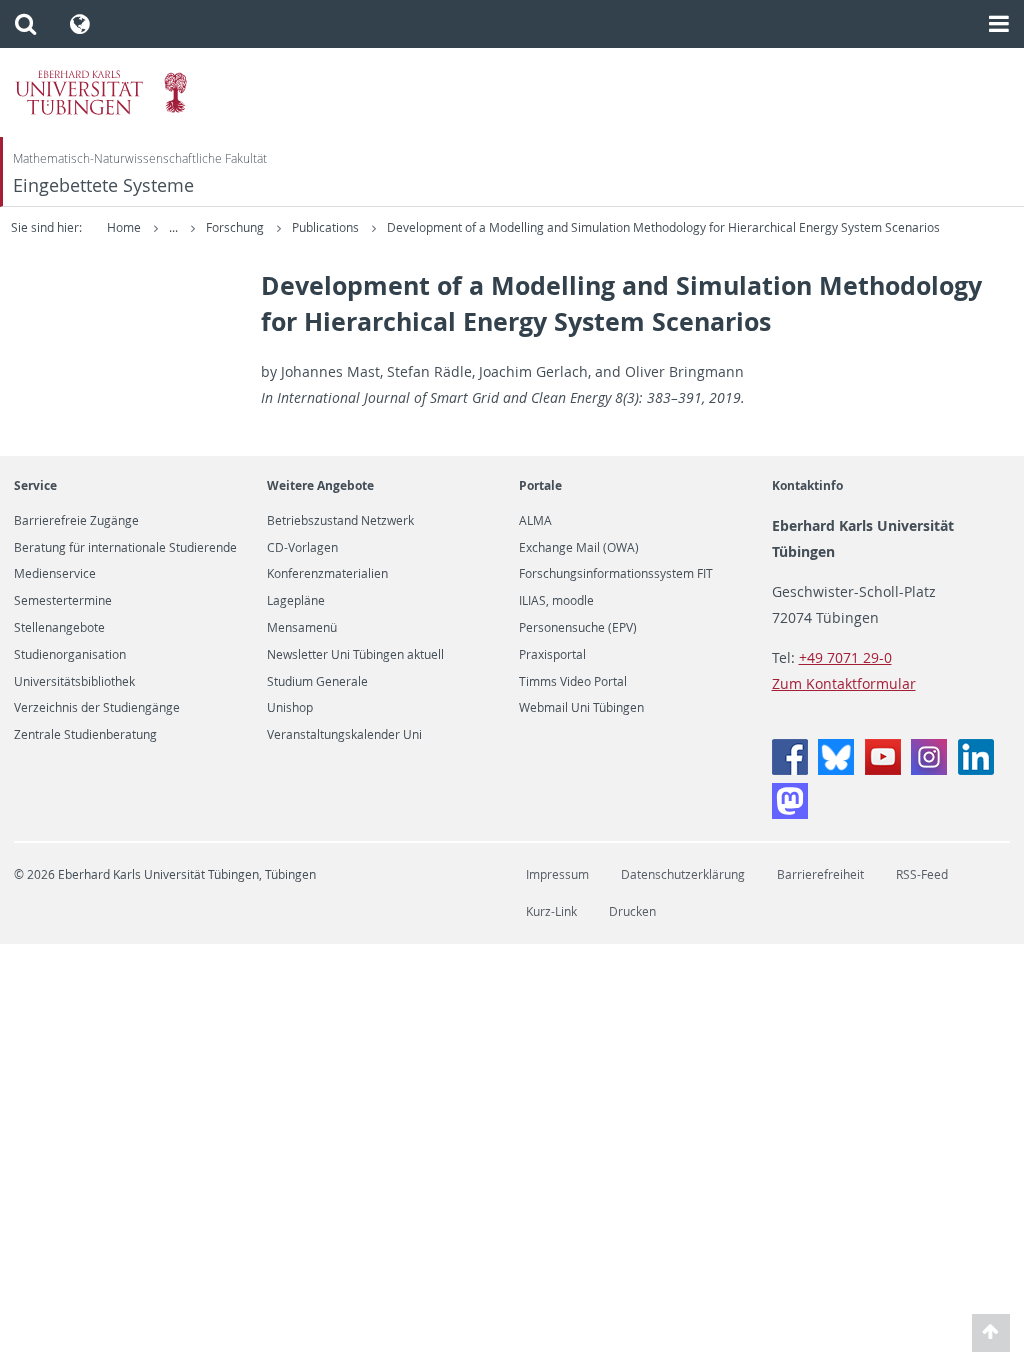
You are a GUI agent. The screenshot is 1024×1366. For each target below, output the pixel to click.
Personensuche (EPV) (578, 628)
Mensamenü (302, 628)
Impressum (557, 874)
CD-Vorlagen (302, 548)
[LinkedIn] (976, 769)
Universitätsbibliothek (74, 682)
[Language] (80, 24)
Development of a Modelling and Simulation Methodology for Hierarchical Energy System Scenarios (663, 227)
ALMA (535, 521)
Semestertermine (63, 601)
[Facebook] (790, 769)
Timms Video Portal (573, 682)
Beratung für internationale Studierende (125, 548)
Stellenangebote (59, 628)
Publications (327, 227)
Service (35, 485)
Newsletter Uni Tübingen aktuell (355, 655)
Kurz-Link (551, 911)
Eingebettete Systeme (103, 185)
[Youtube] (883, 769)
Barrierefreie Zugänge (76, 521)
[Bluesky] (836, 769)
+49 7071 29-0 (845, 657)
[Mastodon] (790, 813)
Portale (540, 485)
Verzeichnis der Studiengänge (97, 708)
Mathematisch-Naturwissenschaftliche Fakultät (140, 158)
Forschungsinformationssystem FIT (616, 574)
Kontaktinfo (807, 485)
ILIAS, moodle (556, 601)
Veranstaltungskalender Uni (344, 735)
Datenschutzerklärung (683, 874)
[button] (25, 24)
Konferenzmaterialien (327, 574)
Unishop (290, 708)
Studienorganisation (70, 655)
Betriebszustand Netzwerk (340, 521)
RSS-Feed (922, 874)
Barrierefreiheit (820, 874)
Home (124, 227)
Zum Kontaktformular (844, 683)
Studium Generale (317, 682)
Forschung (236, 227)
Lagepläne (296, 601)
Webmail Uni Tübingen (581, 708)
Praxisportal (552, 655)
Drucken (632, 911)
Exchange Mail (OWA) (579, 548)
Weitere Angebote (320, 485)
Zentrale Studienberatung (85, 735)
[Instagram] (929, 769)
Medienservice (55, 574)
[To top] (991, 1333)
